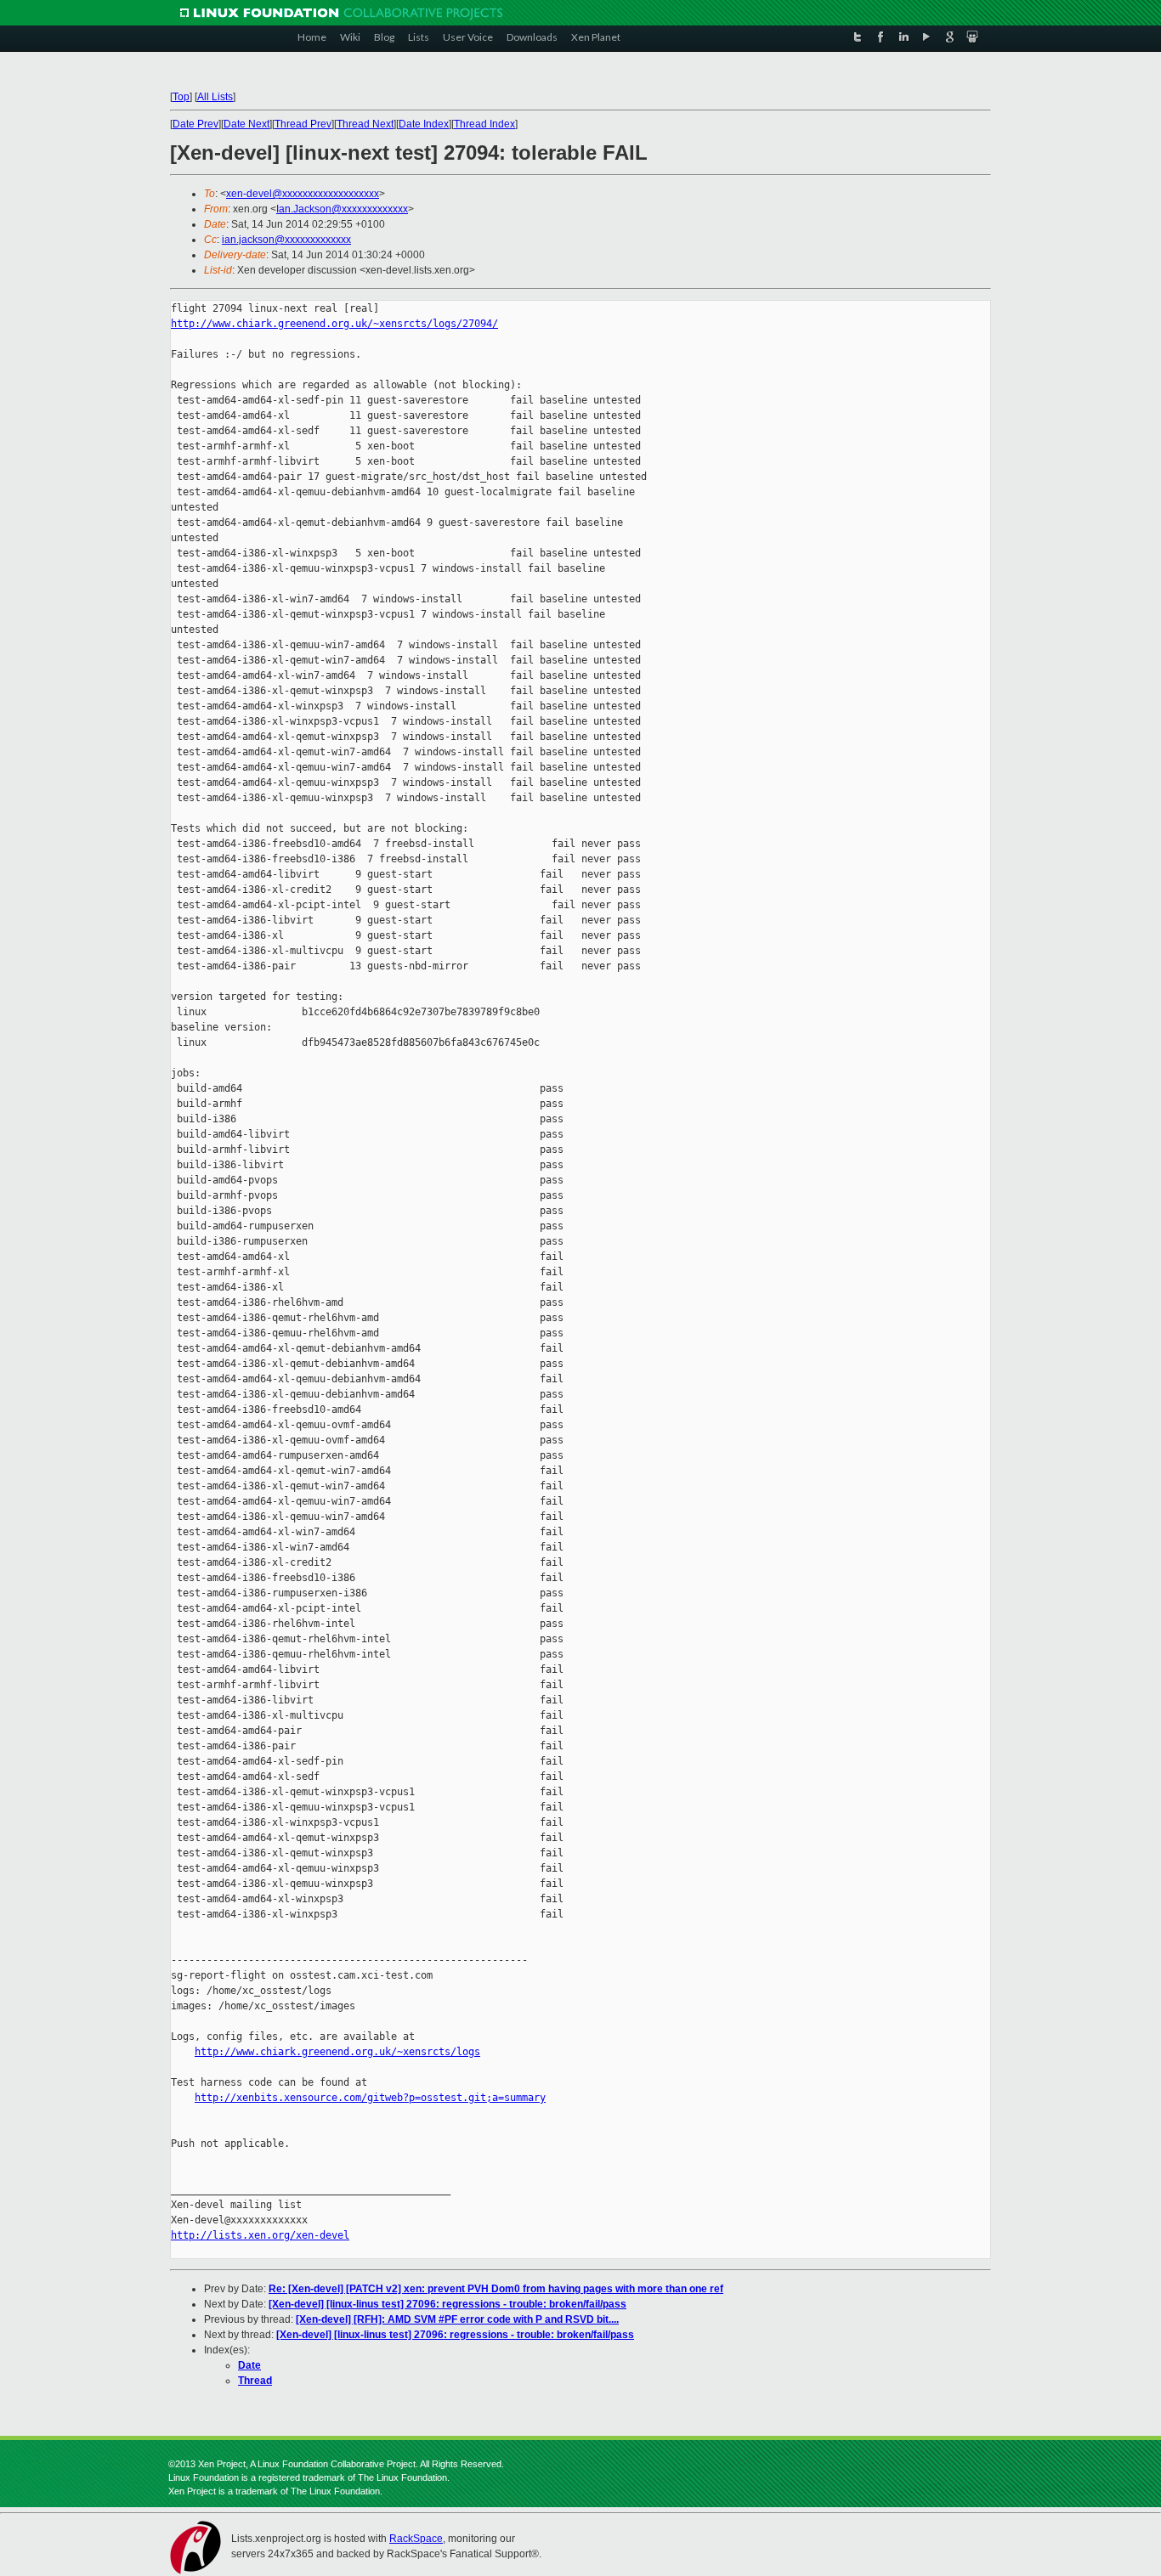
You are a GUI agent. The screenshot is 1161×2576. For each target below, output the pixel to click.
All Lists (215, 97)
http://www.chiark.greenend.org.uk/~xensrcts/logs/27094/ (334, 324)
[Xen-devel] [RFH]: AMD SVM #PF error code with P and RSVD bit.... (457, 2319)
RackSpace (416, 2539)
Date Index (424, 124)
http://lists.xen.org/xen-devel (260, 2235)
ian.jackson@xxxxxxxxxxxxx (286, 240)
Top (181, 97)
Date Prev (195, 124)
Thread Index (484, 124)
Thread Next (365, 124)
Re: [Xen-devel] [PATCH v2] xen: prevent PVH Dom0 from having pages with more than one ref (496, 2289)
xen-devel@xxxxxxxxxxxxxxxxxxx (303, 194)
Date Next (246, 124)
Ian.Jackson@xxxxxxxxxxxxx (342, 209)
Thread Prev (303, 124)
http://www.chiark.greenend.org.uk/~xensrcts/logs (337, 2052)
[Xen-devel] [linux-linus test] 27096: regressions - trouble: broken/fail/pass (447, 2304)
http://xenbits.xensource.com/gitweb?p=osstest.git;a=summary (370, 2098)
